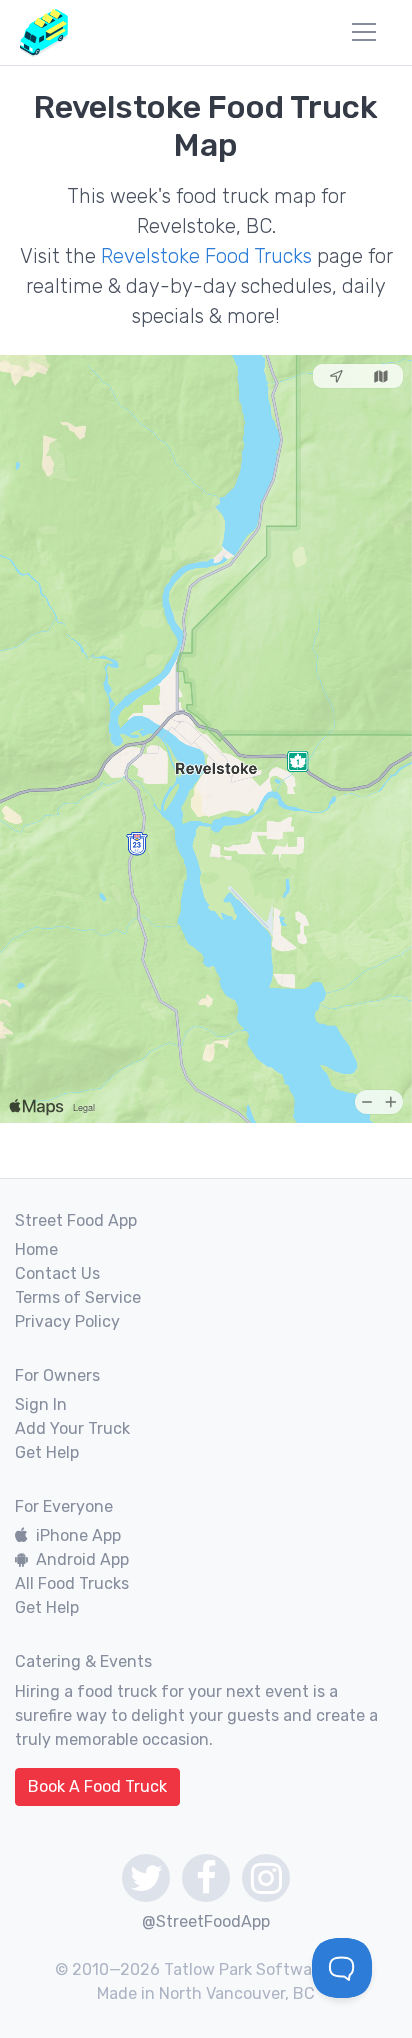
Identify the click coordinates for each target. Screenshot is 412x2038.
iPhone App (78, 1535)
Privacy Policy (67, 1321)
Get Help (47, 1452)
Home (36, 1249)
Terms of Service (78, 1297)
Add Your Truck (72, 1428)
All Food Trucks (72, 1583)
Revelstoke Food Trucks (206, 256)
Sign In (41, 1404)
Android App (82, 1559)
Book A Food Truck (97, 1786)
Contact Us (57, 1273)
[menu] (364, 32)
